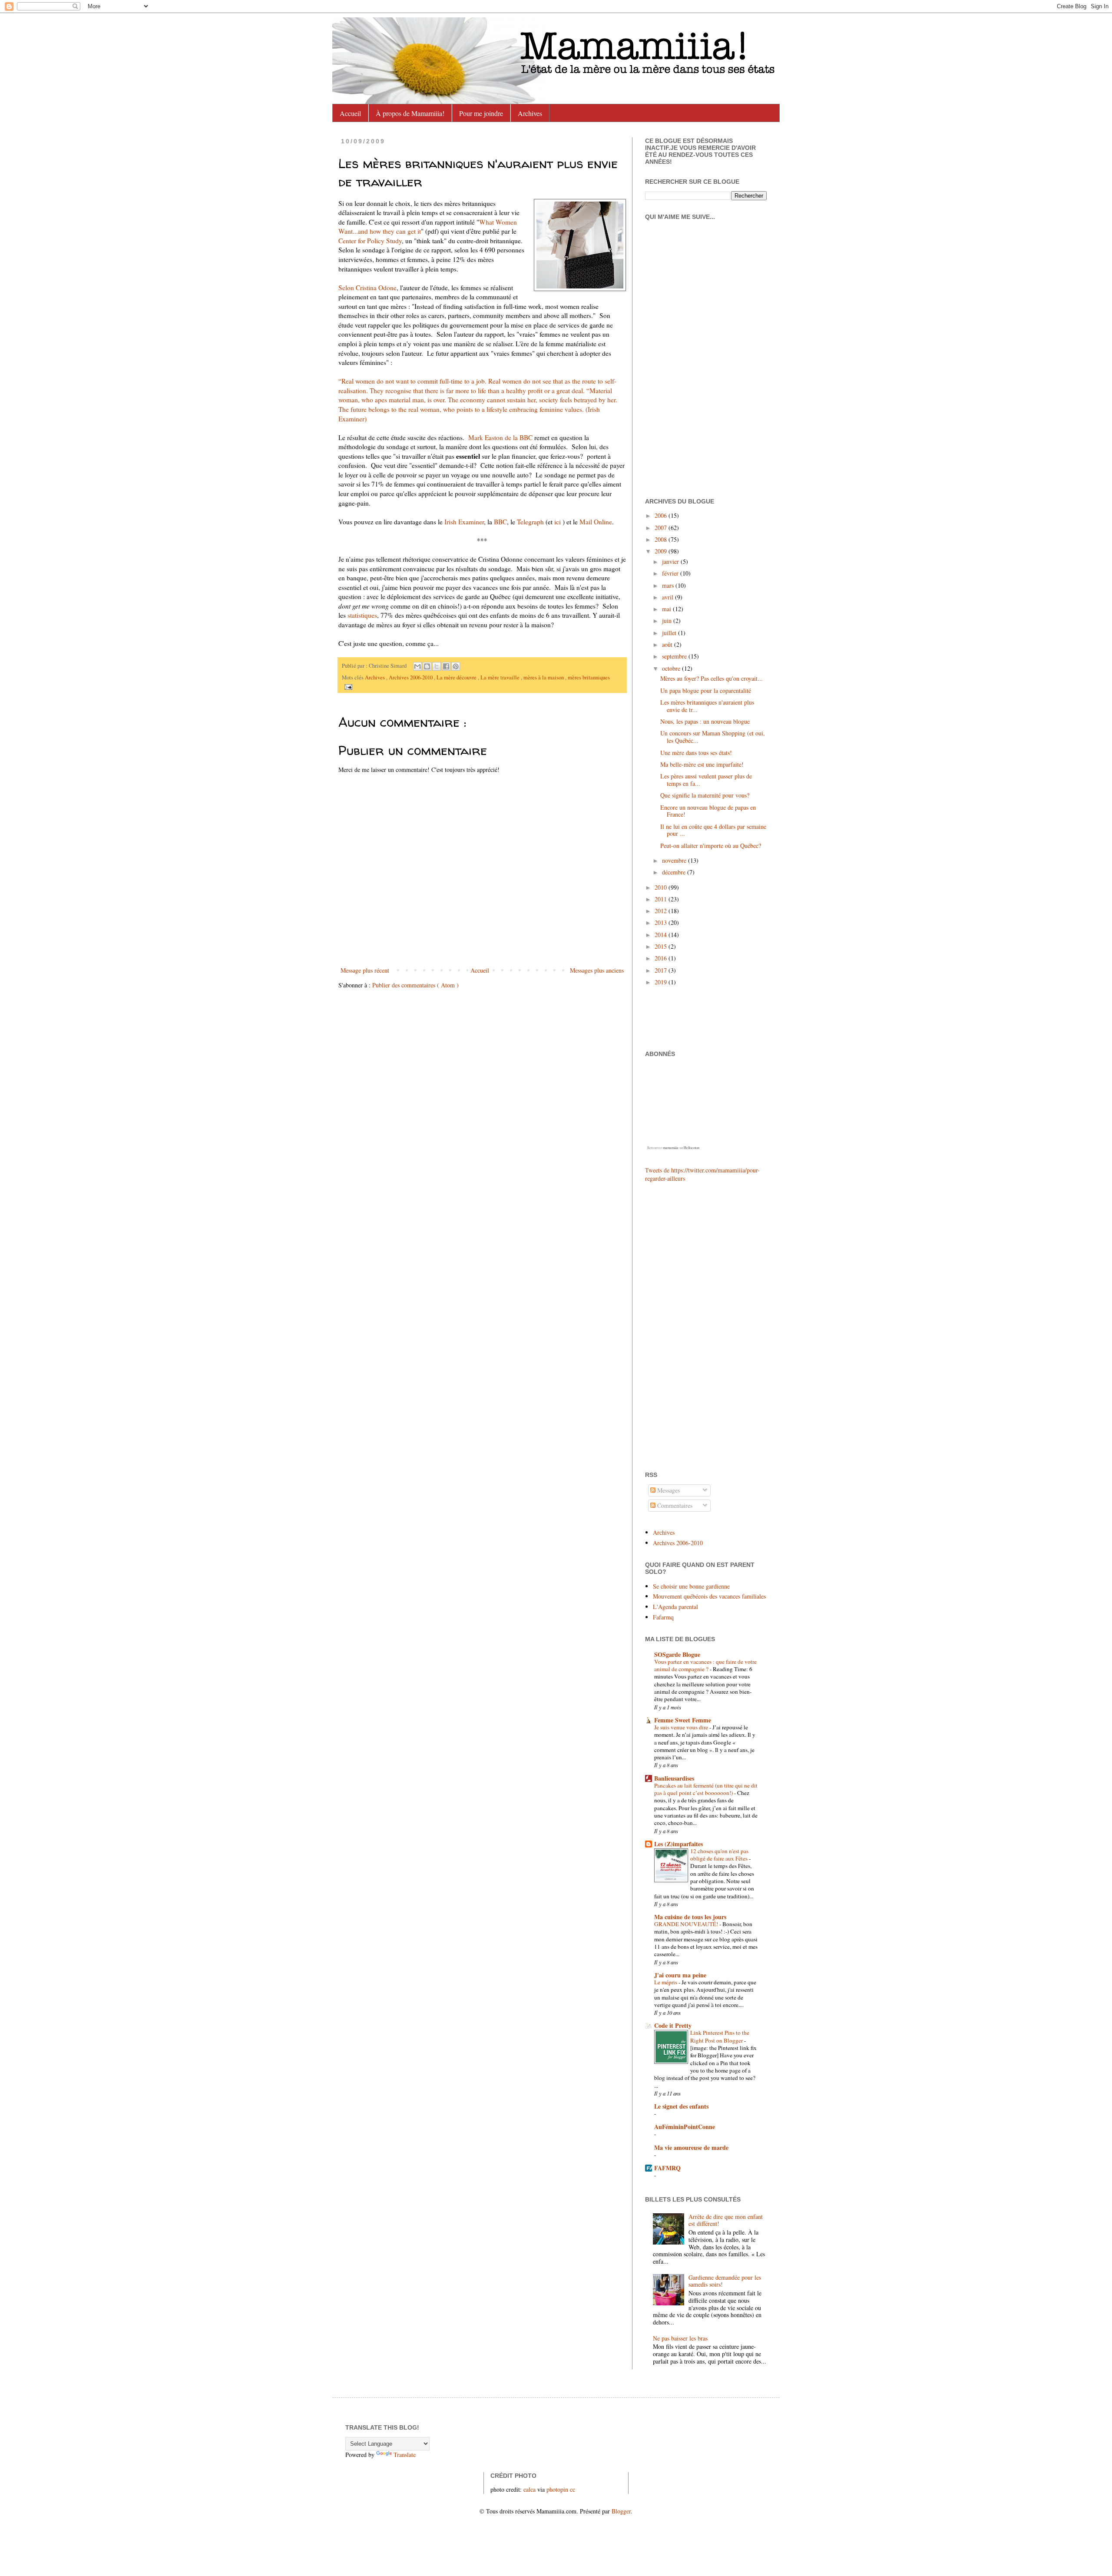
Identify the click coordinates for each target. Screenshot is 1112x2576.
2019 (662, 982)
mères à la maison (544, 677)
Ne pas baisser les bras (680, 2338)
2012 (662, 911)
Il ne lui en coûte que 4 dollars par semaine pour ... (713, 830)
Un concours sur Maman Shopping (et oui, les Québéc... (713, 737)
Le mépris (666, 1982)
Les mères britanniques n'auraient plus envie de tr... (707, 706)
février (671, 573)
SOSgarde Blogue (677, 1654)
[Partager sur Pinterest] (456, 666)
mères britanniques (589, 677)
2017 (662, 970)
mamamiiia (671, 1148)
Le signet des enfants (681, 2106)
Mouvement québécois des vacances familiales (709, 1596)
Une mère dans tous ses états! (696, 753)
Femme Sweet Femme (683, 1720)
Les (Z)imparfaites (678, 1844)
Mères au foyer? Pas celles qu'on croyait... (712, 678)
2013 (662, 922)
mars (669, 585)
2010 (662, 887)
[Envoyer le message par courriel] (347, 686)
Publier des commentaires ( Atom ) (415, 985)
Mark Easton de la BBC (500, 437)
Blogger (621, 2511)
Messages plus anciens (597, 970)
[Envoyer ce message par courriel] (417, 666)
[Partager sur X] (437, 666)
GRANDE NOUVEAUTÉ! (687, 1924)
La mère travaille (501, 677)
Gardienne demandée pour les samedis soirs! (725, 2281)
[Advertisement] (671, 1326)
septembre (675, 656)
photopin (557, 2489)
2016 (662, 958)
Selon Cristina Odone (367, 288)
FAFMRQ (667, 2168)
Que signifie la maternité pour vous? (705, 795)
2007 (662, 528)
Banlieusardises (674, 1778)
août (668, 644)
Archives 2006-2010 (411, 677)
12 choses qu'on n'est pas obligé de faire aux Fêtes (720, 1855)
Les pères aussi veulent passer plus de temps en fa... (706, 780)
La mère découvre (457, 677)
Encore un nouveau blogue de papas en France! (708, 811)
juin (668, 621)
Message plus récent (365, 970)
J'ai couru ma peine (680, 1975)
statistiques (362, 615)
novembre (675, 860)
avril (669, 597)
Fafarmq (663, 1617)
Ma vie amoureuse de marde (691, 2147)
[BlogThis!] (427, 666)
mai (667, 609)
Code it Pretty (673, 2025)
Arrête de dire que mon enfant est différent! (726, 2220)
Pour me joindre (481, 113)
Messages (668, 1490)
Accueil (350, 113)
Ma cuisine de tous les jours (690, 1917)
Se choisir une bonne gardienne (691, 1586)
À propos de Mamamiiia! (410, 113)
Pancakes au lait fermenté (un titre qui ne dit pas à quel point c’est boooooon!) (706, 1789)
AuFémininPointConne (685, 2127)
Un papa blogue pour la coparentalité (706, 690)
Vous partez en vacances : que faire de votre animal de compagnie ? (705, 1665)
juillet (670, 633)
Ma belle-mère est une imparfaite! (702, 764)
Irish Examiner (464, 522)
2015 (662, 946)
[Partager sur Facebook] (446, 666)
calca (530, 2489)
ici (558, 522)
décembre (675, 872)
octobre (672, 668)
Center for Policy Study (370, 241)
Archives (530, 113)
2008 (662, 539)
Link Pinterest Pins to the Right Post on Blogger (720, 2036)
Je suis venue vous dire (682, 1727)
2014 (662, 935)
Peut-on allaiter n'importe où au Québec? (711, 846)
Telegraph (530, 522)
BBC (500, 522)
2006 (662, 515)
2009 (662, 551)
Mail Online (596, 522)
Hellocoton (692, 1148)
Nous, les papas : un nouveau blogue (705, 721)
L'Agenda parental (675, 1607)
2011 (662, 899)
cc (573, 2489)
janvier (671, 561)
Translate (405, 2455)
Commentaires (674, 1505)
